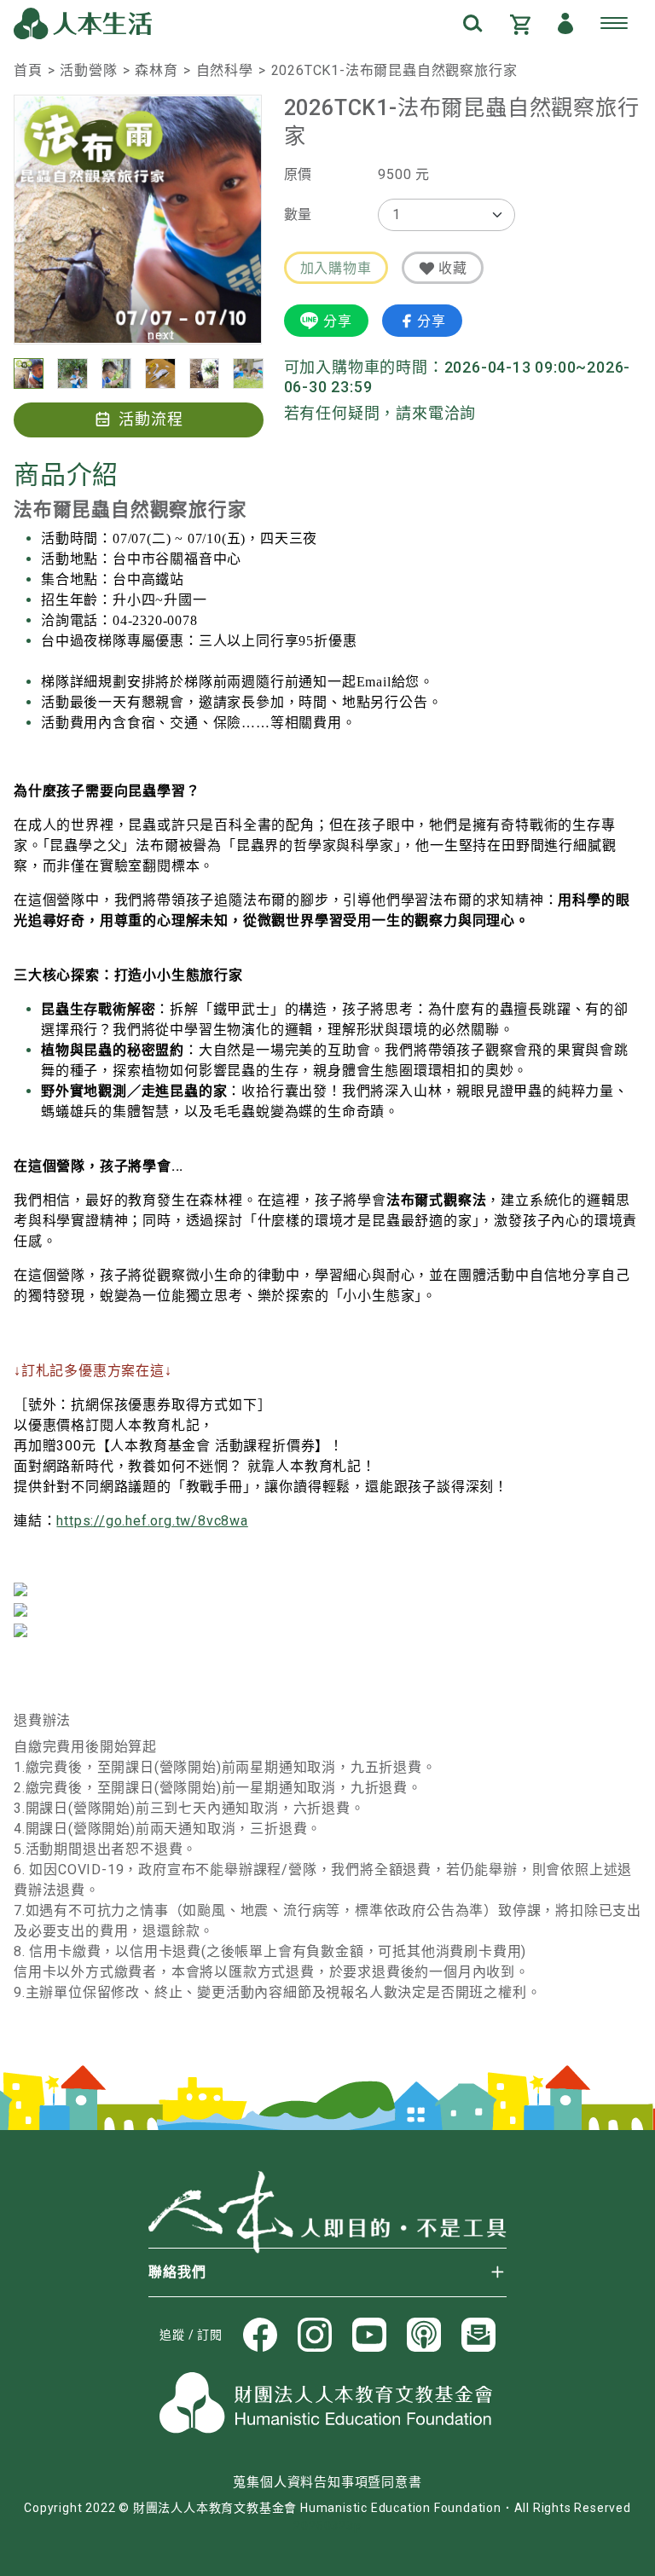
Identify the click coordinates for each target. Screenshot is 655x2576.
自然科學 (225, 70)
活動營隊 (88, 70)
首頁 (28, 70)
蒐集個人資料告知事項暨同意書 (327, 2482)
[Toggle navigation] (614, 24)
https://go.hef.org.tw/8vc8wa (152, 1521)
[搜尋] (473, 23)
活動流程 (151, 419)
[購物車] (520, 23)
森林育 (156, 70)
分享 (338, 321)
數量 (299, 214)
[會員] (565, 23)
